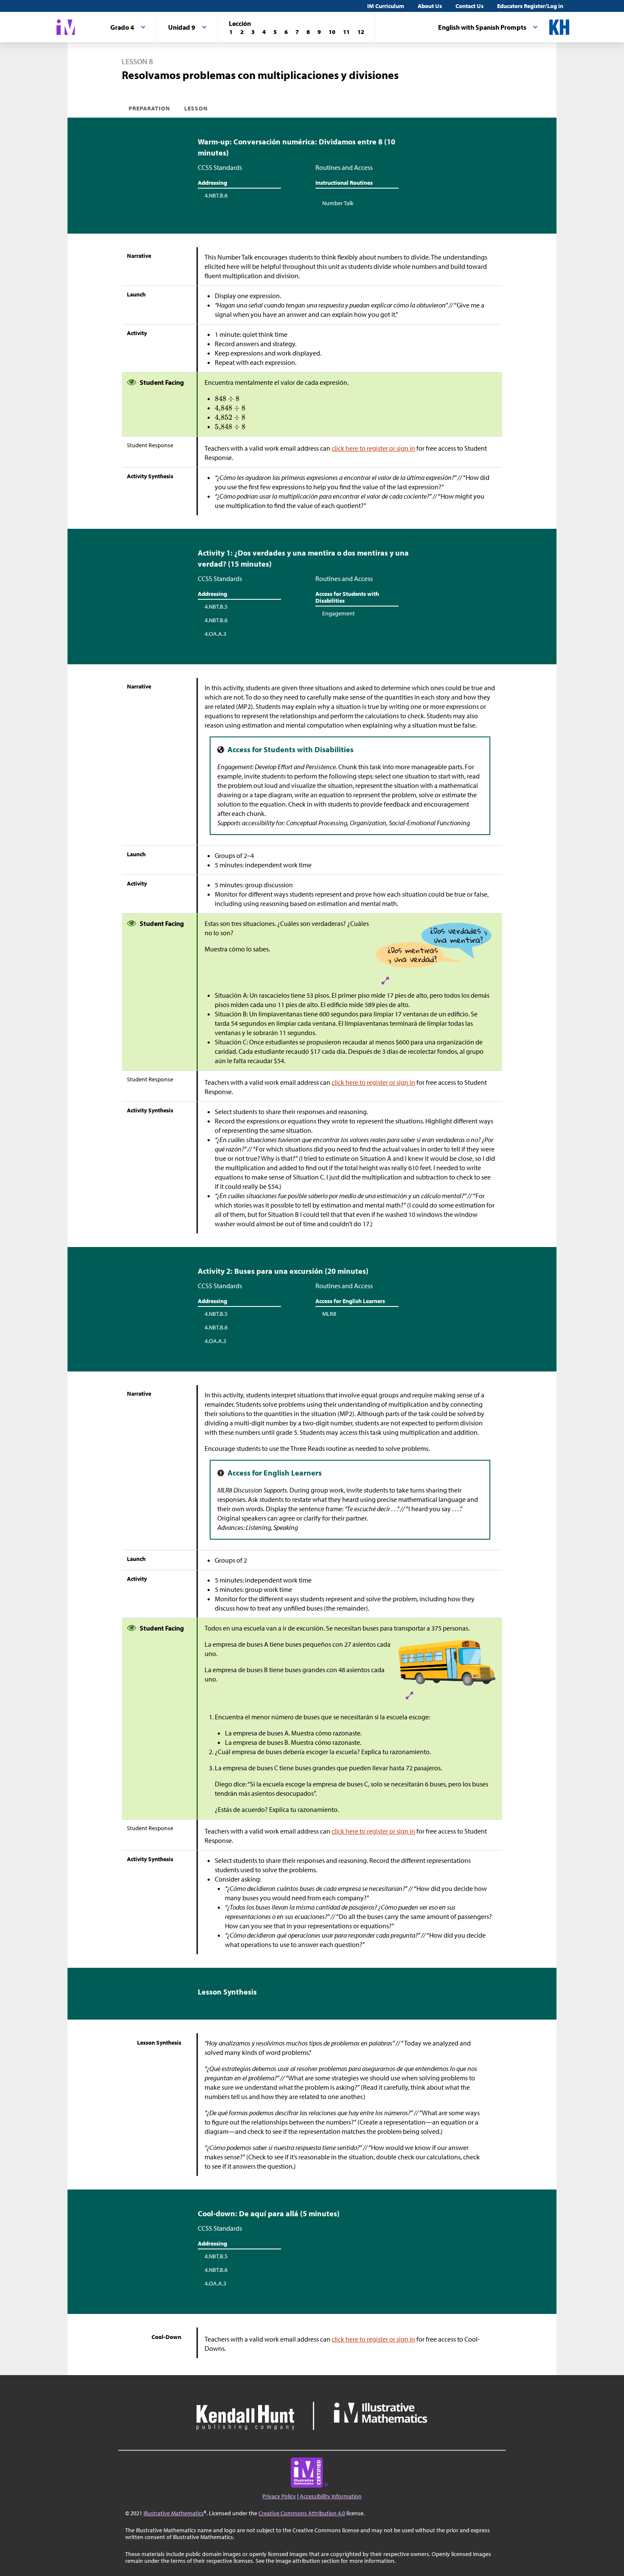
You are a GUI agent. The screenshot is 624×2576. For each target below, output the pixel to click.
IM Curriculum (386, 6)
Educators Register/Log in (530, 6)
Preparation (150, 108)
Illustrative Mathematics (174, 2513)
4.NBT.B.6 (216, 195)
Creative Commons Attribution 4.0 (302, 2513)
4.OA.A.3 (215, 634)
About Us (430, 6)
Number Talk (338, 203)
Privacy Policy (279, 2496)
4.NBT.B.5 (216, 607)
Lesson (196, 108)
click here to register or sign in (373, 448)
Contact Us (469, 6)
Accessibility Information (331, 2496)
